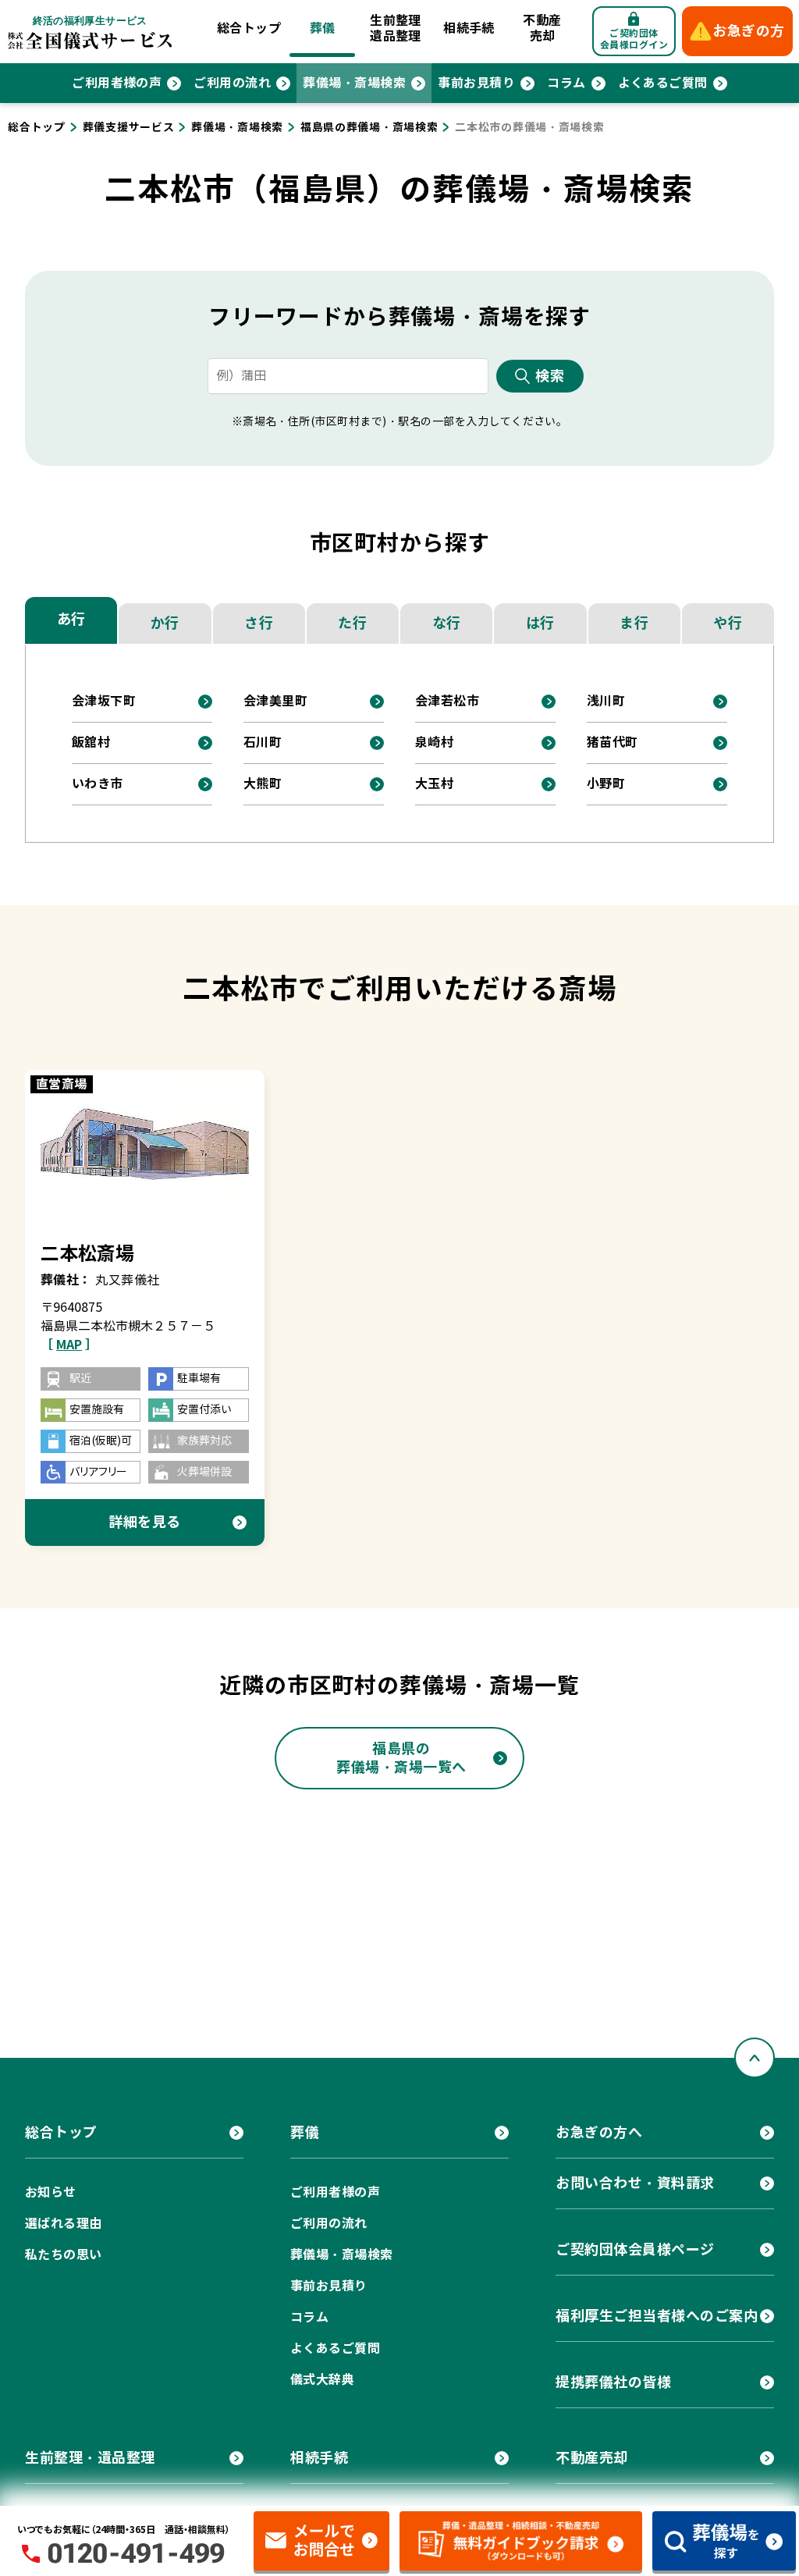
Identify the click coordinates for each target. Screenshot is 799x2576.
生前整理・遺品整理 (90, 2458)
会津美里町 (275, 701)
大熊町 (263, 784)
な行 (447, 623)
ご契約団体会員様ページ (635, 2249)
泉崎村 (434, 743)
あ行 (71, 619)
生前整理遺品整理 (396, 28)
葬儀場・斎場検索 (354, 83)
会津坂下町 (104, 701)
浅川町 (606, 701)
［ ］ (69, 1345)
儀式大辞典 (322, 2380)
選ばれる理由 (64, 2224)
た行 (352, 623)
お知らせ (51, 2192)
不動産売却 (542, 28)
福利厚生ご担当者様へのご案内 (657, 2316)
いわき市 (98, 784)
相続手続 (469, 28)
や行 (728, 623)
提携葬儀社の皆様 (613, 2382)
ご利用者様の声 (117, 83)
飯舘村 (91, 743)
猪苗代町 (613, 743)
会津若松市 (447, 701)
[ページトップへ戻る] (755, 2058)
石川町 (263, 743)
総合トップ (249, 28)
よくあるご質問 (663, 83)
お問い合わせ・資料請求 (635, 2183)
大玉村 (434, 784)
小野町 (606, 784)
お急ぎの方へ (599, 2132)
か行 (165, 623)
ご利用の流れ (232, 83)
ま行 (634, 623)
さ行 (259, 623)
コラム (566, 83)
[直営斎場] (145, 1148)
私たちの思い (64, 2255)
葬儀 (323, 28)
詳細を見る (145, 1522)
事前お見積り (476, 83)
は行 (540, 623)
